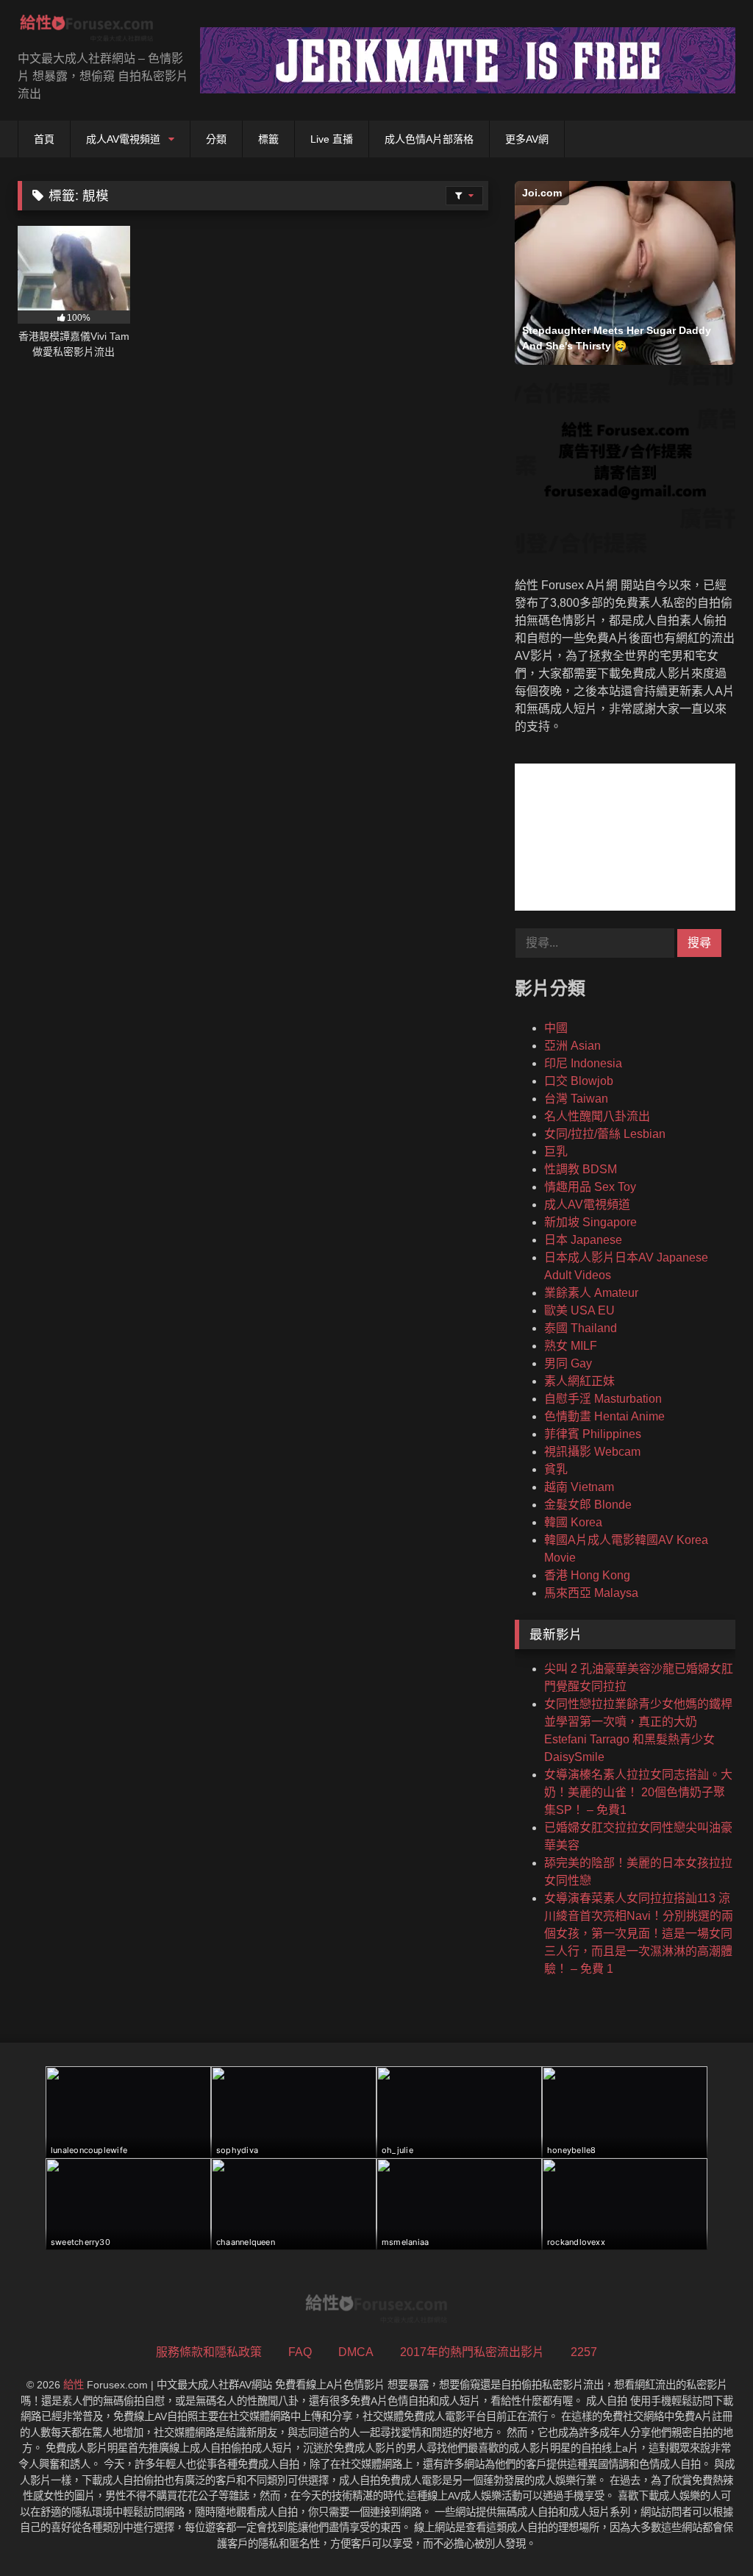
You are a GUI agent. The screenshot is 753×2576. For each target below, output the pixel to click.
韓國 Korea (573, 1522)
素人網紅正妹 (579, 1381)
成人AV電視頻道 (123, 139)
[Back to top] (707, 2532)
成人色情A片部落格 (429, 139)
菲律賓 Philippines (593, 1434)
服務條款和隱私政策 (209, 2352)
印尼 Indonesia (583, 1063)
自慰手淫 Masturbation (603, 1399)
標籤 (268, 139)
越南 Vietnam (579, 1487)
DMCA (356, 2352)
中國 (556, 1028)
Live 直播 (332, 139)
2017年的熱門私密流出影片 (472, 2352)
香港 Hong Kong (587, 1575)
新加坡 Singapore (590, 1222)
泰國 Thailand (581, 1328)
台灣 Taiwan (576, 1099)
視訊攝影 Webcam (592, 1452)
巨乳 (556, 1152)
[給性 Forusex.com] (94, 31)
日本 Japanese (583, 1240)
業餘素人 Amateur (591, 1293)
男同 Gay (568, 1363)
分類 (216, 139)
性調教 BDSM (581, 1169)
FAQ (300, 2352)
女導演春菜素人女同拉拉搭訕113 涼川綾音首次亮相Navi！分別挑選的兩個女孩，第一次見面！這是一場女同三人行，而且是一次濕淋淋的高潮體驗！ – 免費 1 (639, 1933)
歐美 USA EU (579, 1310)
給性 (74, 2385)
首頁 (44, 139)
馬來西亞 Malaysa (591, 1593)
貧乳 (556, 1469)
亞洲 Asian (572, 1046)
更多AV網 (527, 139)
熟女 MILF (571, 1346)
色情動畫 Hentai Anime (604, 1416)
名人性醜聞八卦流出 (597, 1116)
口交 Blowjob (579, 1081)
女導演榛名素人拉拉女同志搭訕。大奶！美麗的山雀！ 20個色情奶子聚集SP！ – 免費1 (638, 1792)
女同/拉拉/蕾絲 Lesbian (605, 1134)
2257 (584, 2352)
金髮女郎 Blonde (588, 1505)
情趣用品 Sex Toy (590, 1187)
